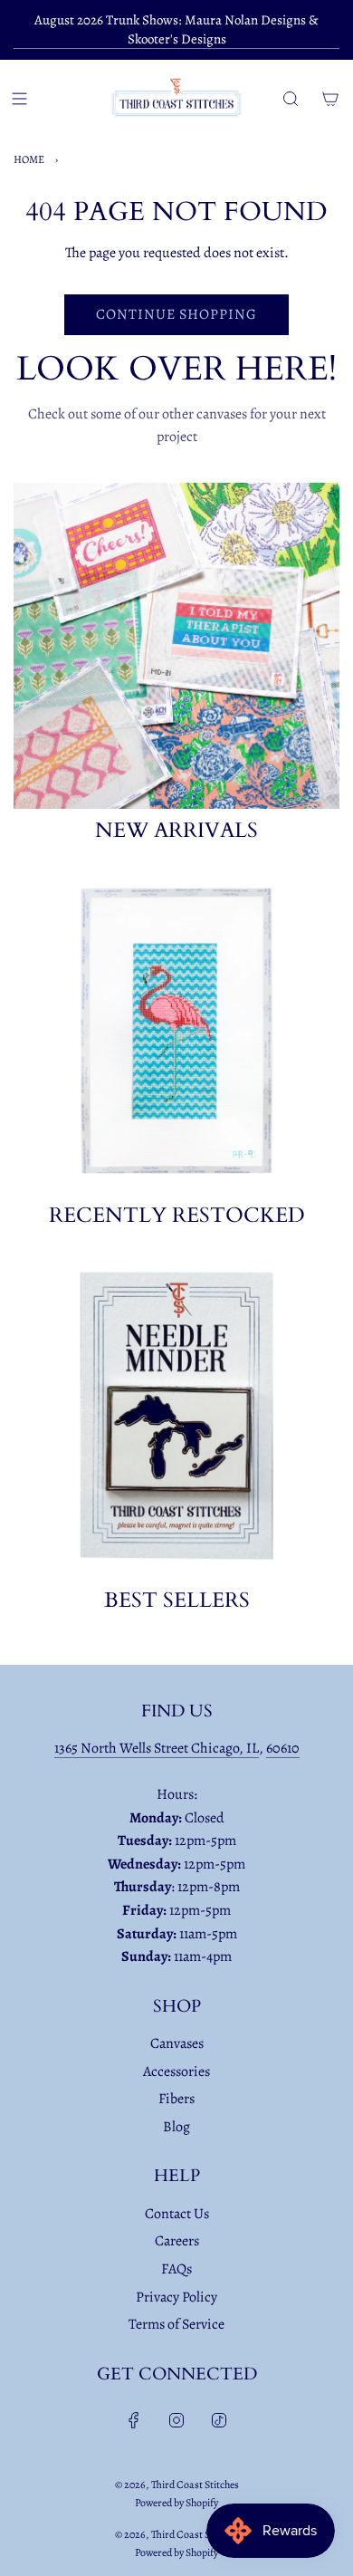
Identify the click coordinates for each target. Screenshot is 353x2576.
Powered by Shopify (176, 2503)
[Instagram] (176, 2420)
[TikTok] (219, 2420)
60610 (283, 1748)
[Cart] (330, 99)
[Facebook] (134, 2420)
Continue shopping (176, 314)
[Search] (291, 99)
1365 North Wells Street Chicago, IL (157, 1748)
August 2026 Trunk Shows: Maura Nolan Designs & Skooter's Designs (176, 29)
